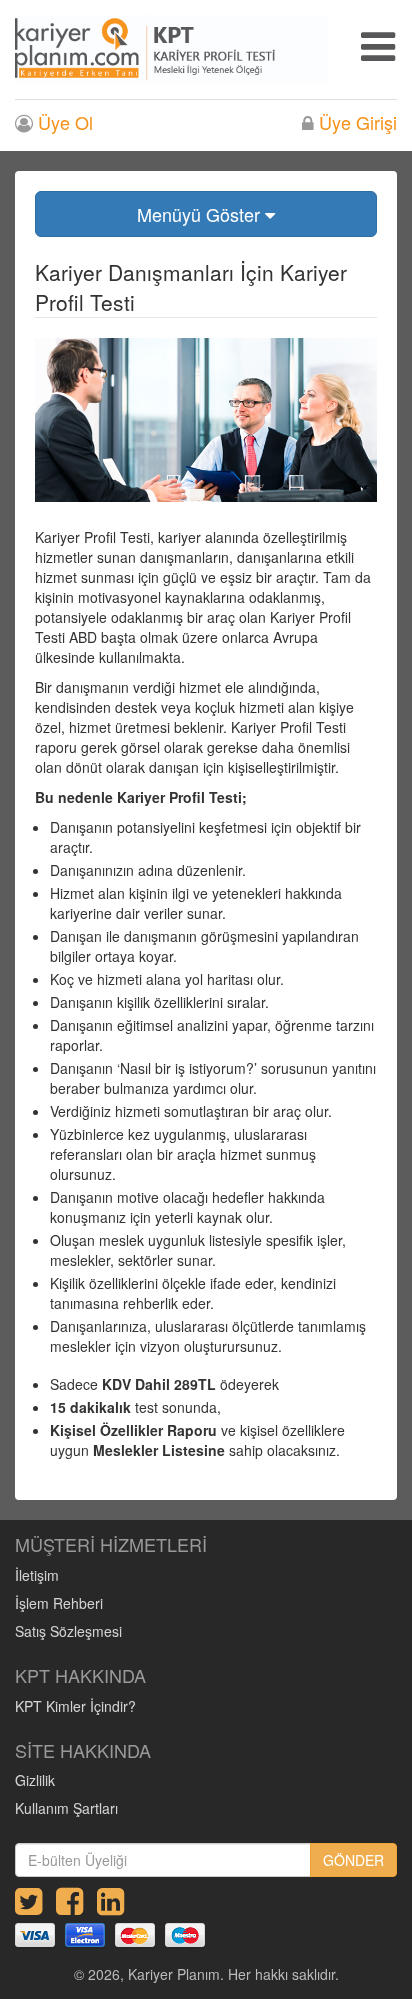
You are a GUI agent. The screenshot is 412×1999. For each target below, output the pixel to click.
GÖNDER (353, 1860)
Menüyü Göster (201, 214)
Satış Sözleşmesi (68, 1631)
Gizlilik (35, 1780)
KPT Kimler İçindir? (75, 1706)
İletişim (37, 1575)
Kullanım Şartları (66, 1808)
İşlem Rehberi (59, 1603)
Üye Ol (63, 122)
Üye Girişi (355, 122)
